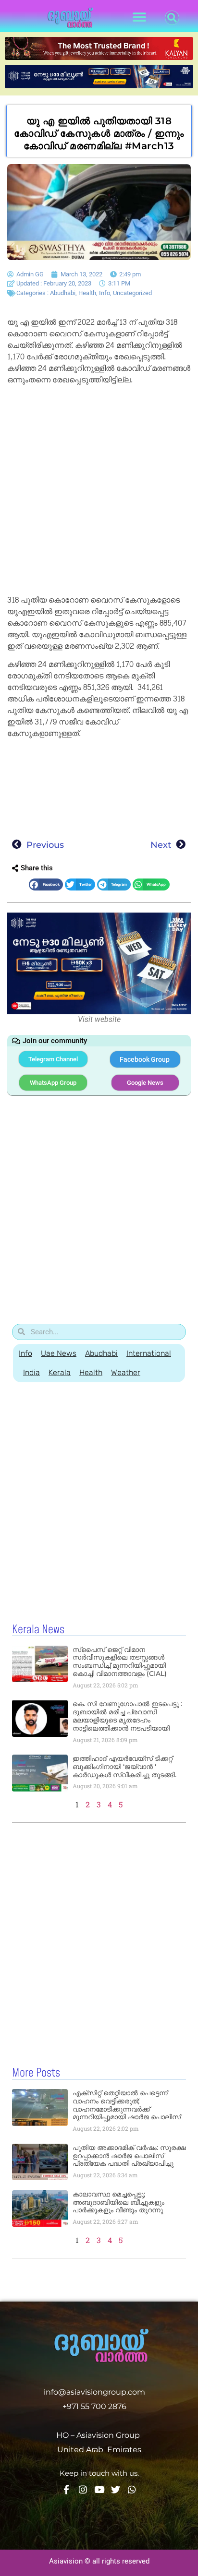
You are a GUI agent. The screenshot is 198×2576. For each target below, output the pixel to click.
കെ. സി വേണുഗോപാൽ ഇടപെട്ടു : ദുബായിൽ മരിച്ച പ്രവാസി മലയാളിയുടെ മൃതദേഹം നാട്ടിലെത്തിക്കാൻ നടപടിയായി (127, 1716)
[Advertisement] (99, 492)
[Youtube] (99, 2489)
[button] (140, 18)
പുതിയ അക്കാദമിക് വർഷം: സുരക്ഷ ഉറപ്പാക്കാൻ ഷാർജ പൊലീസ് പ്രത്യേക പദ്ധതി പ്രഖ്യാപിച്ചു (129, 2156)
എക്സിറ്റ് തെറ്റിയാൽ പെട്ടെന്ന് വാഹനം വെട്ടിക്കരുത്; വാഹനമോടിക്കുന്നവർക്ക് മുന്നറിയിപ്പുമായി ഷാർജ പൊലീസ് (127, 2105)
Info (105, 293)
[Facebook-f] (67, 2489)
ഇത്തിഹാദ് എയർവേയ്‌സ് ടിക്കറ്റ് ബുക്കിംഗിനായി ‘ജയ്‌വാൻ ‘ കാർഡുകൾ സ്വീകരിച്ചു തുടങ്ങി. (124, 1767)
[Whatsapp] (132, 2489)
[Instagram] (83, 2489)
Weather (126, 1372)
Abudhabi (63, 293)
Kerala (60, 1372)
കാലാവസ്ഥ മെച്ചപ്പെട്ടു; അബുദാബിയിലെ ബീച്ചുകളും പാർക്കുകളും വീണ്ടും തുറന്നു (118, 2202)
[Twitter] (116, 2489)
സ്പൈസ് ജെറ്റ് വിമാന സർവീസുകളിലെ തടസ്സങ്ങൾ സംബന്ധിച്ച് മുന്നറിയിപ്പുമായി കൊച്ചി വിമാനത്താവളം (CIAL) (120, 1662)
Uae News (59, 1353)
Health (87, 293)
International (149, 1353)
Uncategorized (132, 293)
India (31, 1372)
